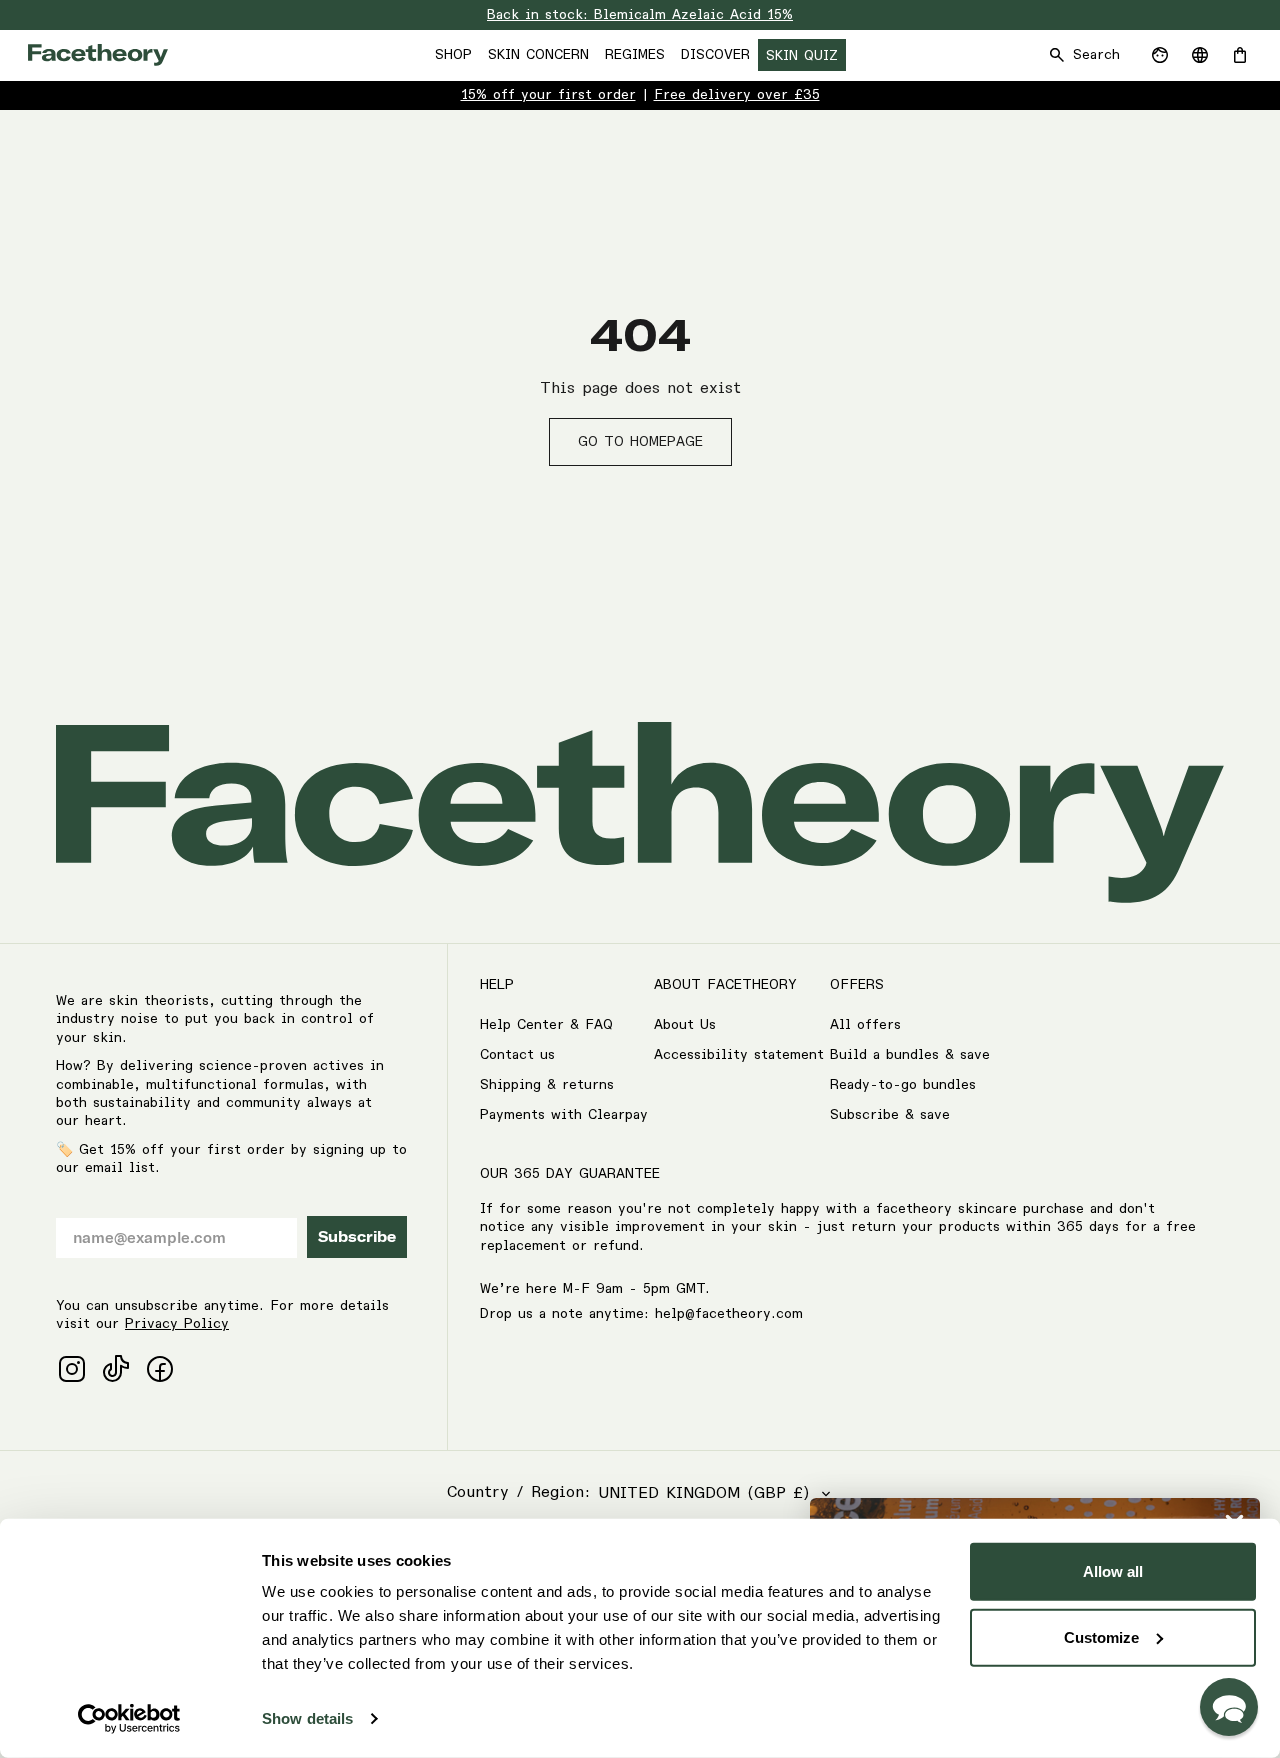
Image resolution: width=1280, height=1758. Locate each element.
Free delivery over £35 (737, 95)
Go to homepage (640, 442)
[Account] (1160, 55)
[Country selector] (1200, 55)
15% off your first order (548, 95)
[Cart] (1240, 55)
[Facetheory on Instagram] (72, 1369)
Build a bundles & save (910, 1055)
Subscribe (357, 1237)
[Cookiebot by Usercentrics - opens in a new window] (129, 1719)
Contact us (517, 1055)
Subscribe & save (890, 1115)
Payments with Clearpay (564, 1115)
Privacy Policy (177, 1324)
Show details (307, 1718)
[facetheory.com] (98, 55)
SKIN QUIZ (802, 56)
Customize (1101, 1636)
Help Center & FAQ (546, 1025)
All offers (865, 1025)
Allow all (1113, 1571)
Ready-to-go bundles (903, 1085)
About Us (685, 1025)
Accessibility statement (739, 1055)
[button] (1229, 1707)
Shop (453, 55)
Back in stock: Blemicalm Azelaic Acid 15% (640, 15)
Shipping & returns (547, 1085)
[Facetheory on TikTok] (116, 1369)
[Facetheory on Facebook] (160, 1369)
